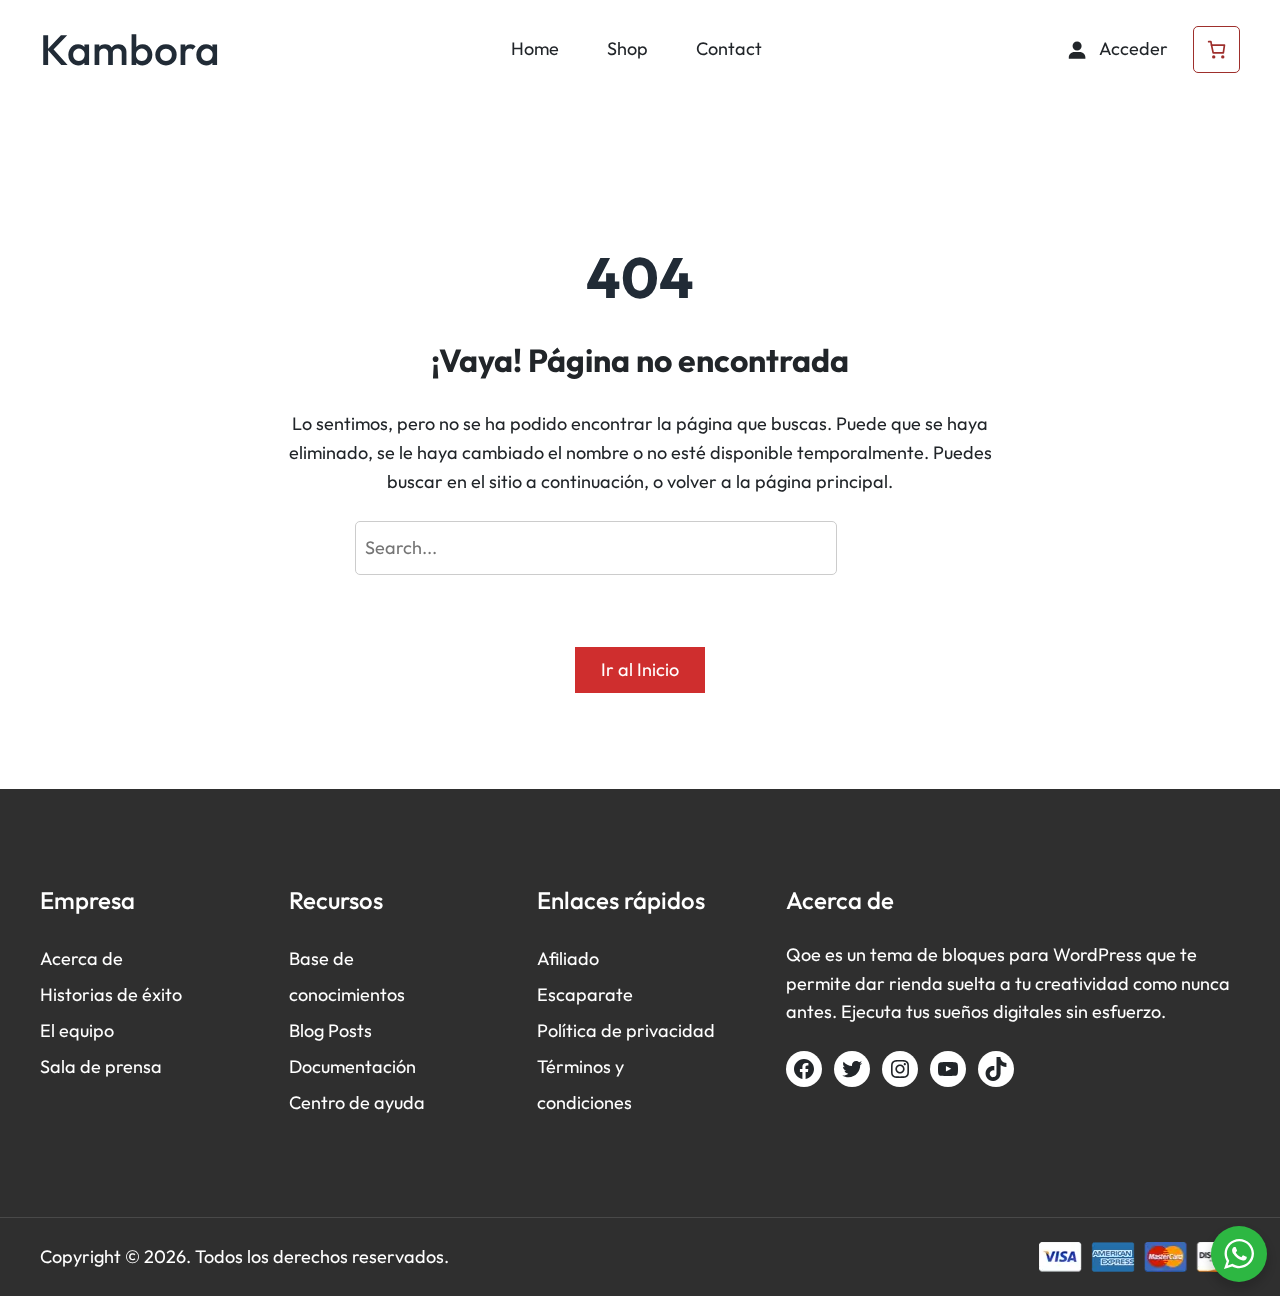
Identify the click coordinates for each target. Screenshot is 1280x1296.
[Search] (886, 548)
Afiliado (568, 958)
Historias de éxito (111, 994)
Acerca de (81, 958)
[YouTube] (948, 1069)
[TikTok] (996, 1069)
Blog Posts (330, 1030)
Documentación (352, 1066)
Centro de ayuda (357, 1102)
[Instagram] (900, 1069)
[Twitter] (852, 1069)
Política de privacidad (626, 1030)
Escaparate (585, 994)
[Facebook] (804, 1069)
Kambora (130, 49)
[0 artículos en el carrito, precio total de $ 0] (1216, 49)
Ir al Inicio (640, 669)
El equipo (77, 1030)
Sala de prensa (101, 1066)
